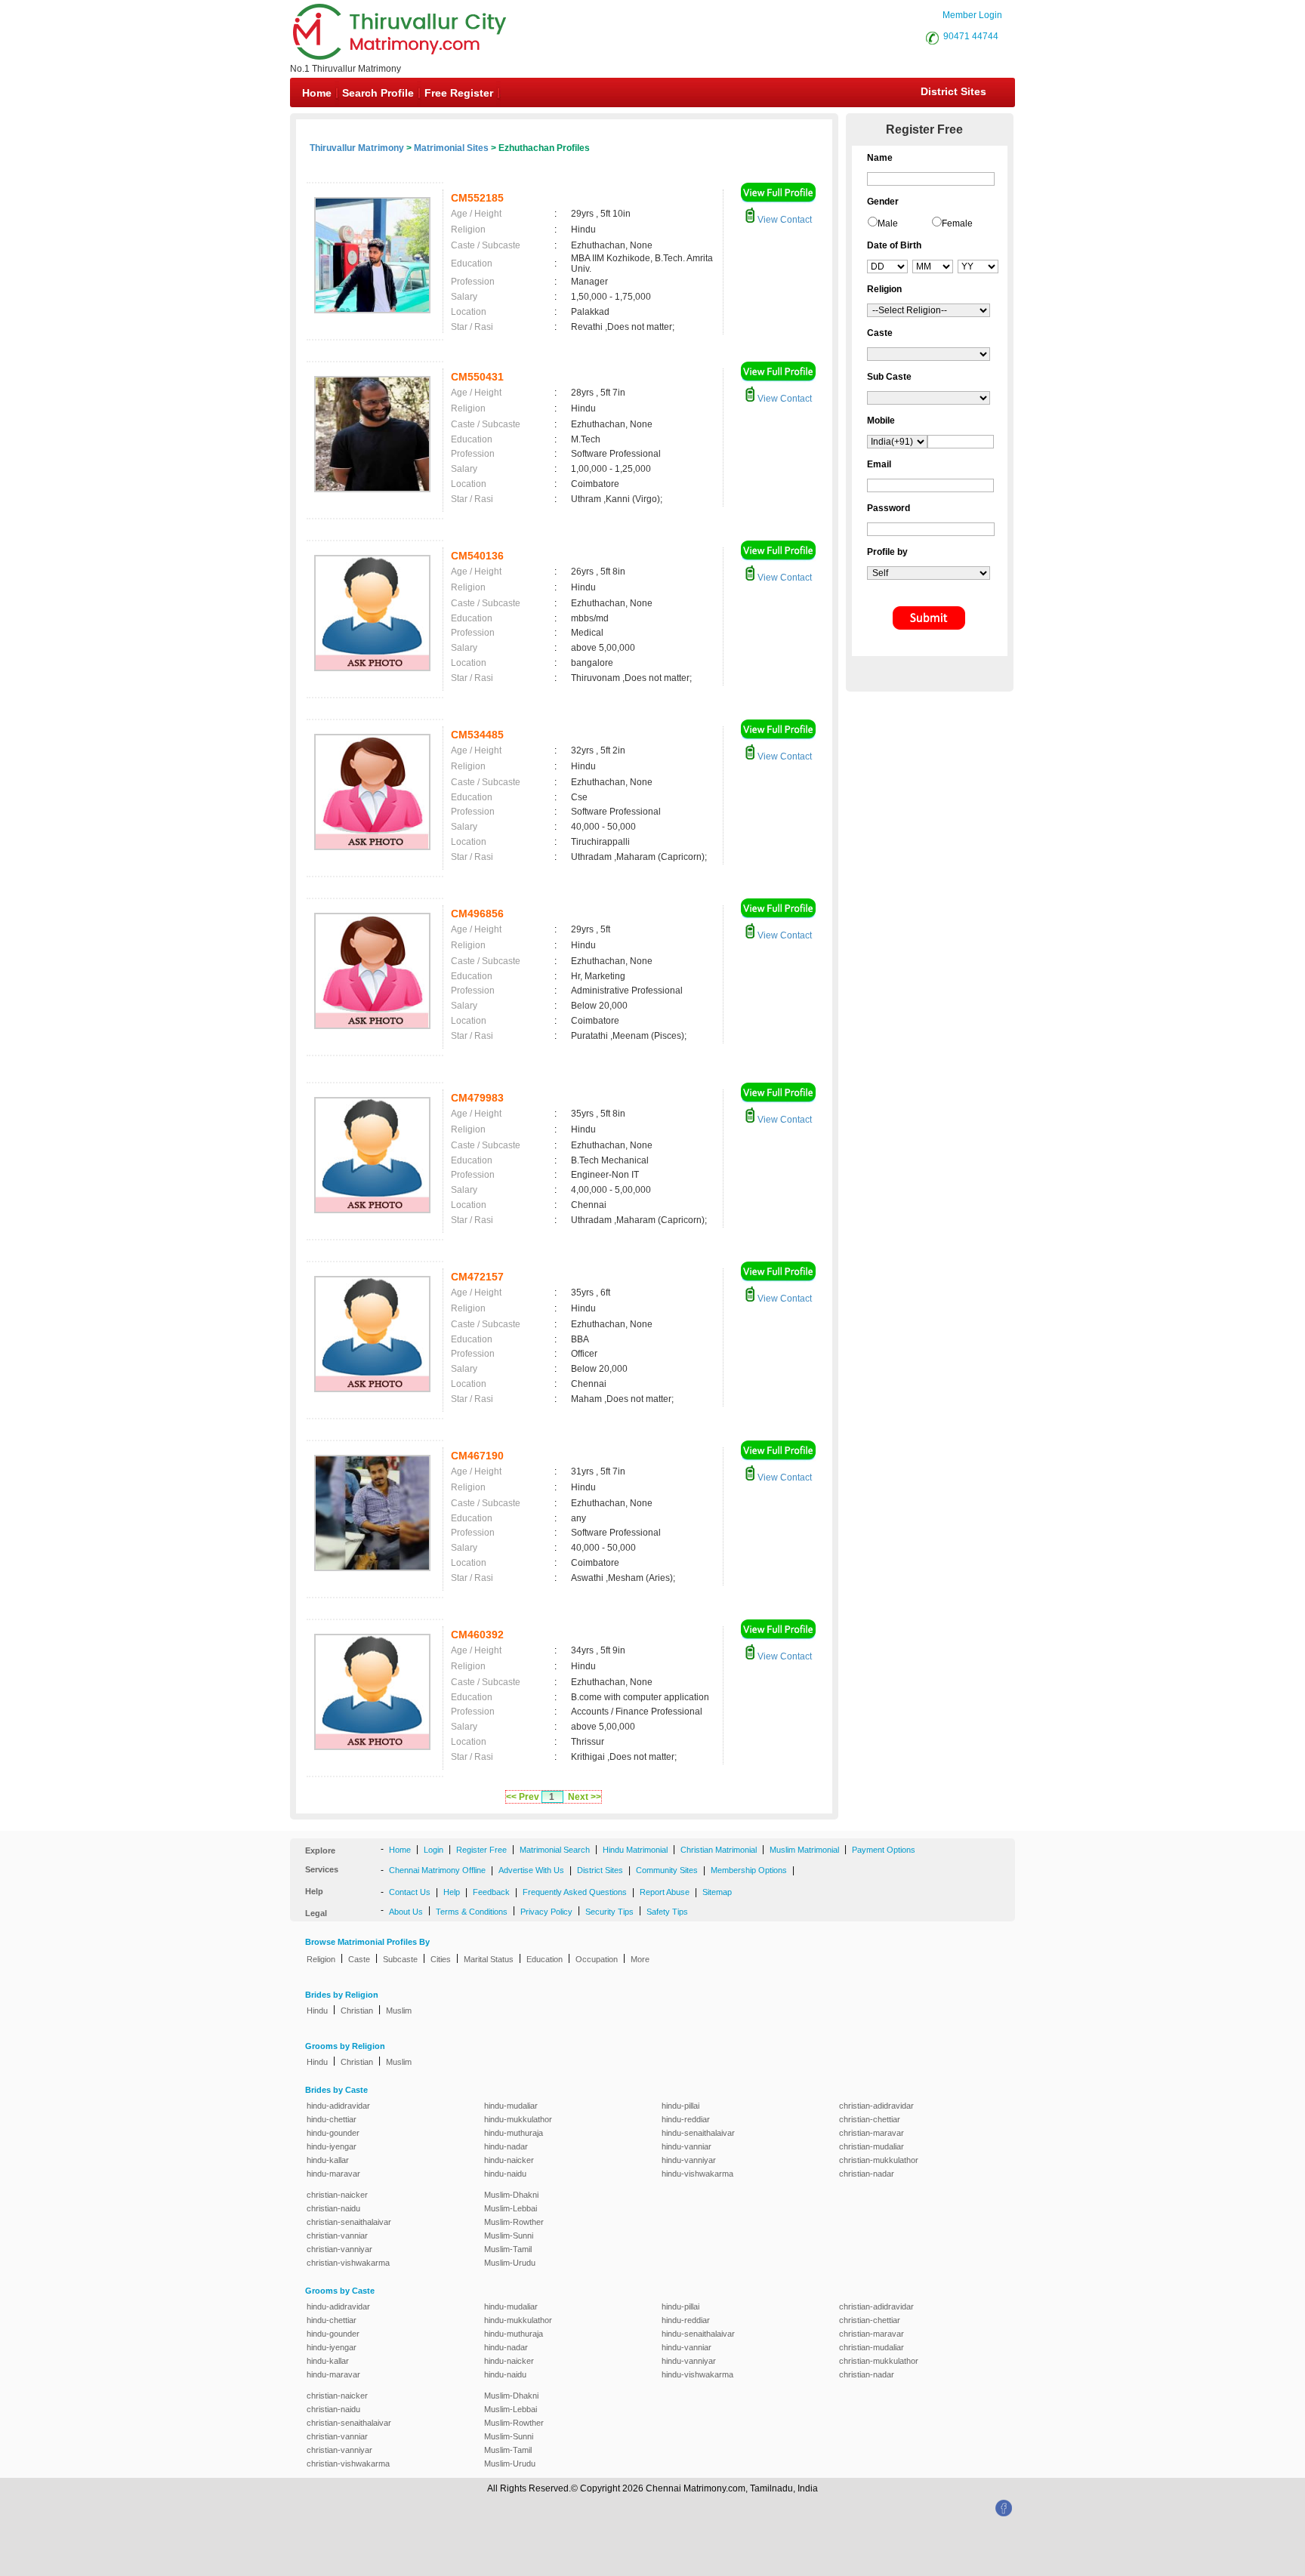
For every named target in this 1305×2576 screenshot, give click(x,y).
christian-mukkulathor (879, 2160)
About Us (406, 1912)
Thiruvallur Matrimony (357, 148)
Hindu (317, 2011)
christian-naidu (333, 2208)
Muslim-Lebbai (511, 2208)
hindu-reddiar (686, 2119)
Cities (441, 1959)
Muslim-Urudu (510, 2263)
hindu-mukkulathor (518, 2119)
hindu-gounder (333, 2133)
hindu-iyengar (332, 2146)
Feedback (491, 1892)
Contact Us (410, 1892)
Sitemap (717, 1892)
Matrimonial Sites (451, 148)
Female (957, 223)
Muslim (399, 2011)
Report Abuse (665, 1892)
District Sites (953, 91)
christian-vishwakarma (348, 2263)
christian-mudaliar (872, 2146)
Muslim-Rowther (514, 2222)
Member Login (972, 15)
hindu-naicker (509, 2160)
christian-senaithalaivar (349, 2222)
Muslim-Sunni (509, 2236)
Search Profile (378, 93)
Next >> (585, 1797)
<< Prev (523, 1797)
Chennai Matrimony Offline (437, 1870)
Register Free (481, 1850)
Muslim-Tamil (508, 2249)
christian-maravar (872, 2133)
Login (433, 1850)
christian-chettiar (870, 2119)
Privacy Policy (546, 1912)
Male (888, 223)
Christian (357, 2011)
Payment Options (884, 1850)
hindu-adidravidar (338, 2106)
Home (317, 93)
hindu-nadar (506, 2146)
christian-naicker (337, 2195)
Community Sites (667, 1870)
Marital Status (489, 1959)
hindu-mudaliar (511, 2106)
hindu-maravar (333, 2174)
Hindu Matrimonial (635, 1850)
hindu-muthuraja (514, 2133)
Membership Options (749, 1870)
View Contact (784, 220)
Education (545, 1959)
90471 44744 (971, 36)
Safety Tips (667, 1912)
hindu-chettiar (332, 2119)
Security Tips (609, 1912)
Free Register (459, 93)
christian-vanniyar (339, 2249)
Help (452, 1892)
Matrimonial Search (555, 1850)
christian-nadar (867, 2174)
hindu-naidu (505, 2174)
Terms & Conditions (472, 1912)
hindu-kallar (328, 2160)
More (640, 1959)
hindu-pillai (680, 2106)
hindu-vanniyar (689, 2160)
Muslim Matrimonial (804, 1850)
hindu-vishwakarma (697, 2174)
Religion (321, 1959)
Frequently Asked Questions (575, 1892)
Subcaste (400, 1959)
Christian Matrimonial (719, 1850)
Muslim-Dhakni (511, 2195)
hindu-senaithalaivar (698, 2133)
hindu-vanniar (686, 2146)
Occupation (597, 1959)
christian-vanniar (337, 2236)
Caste (359, 1959)
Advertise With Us (531, 1870)
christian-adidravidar (876, 2106)
